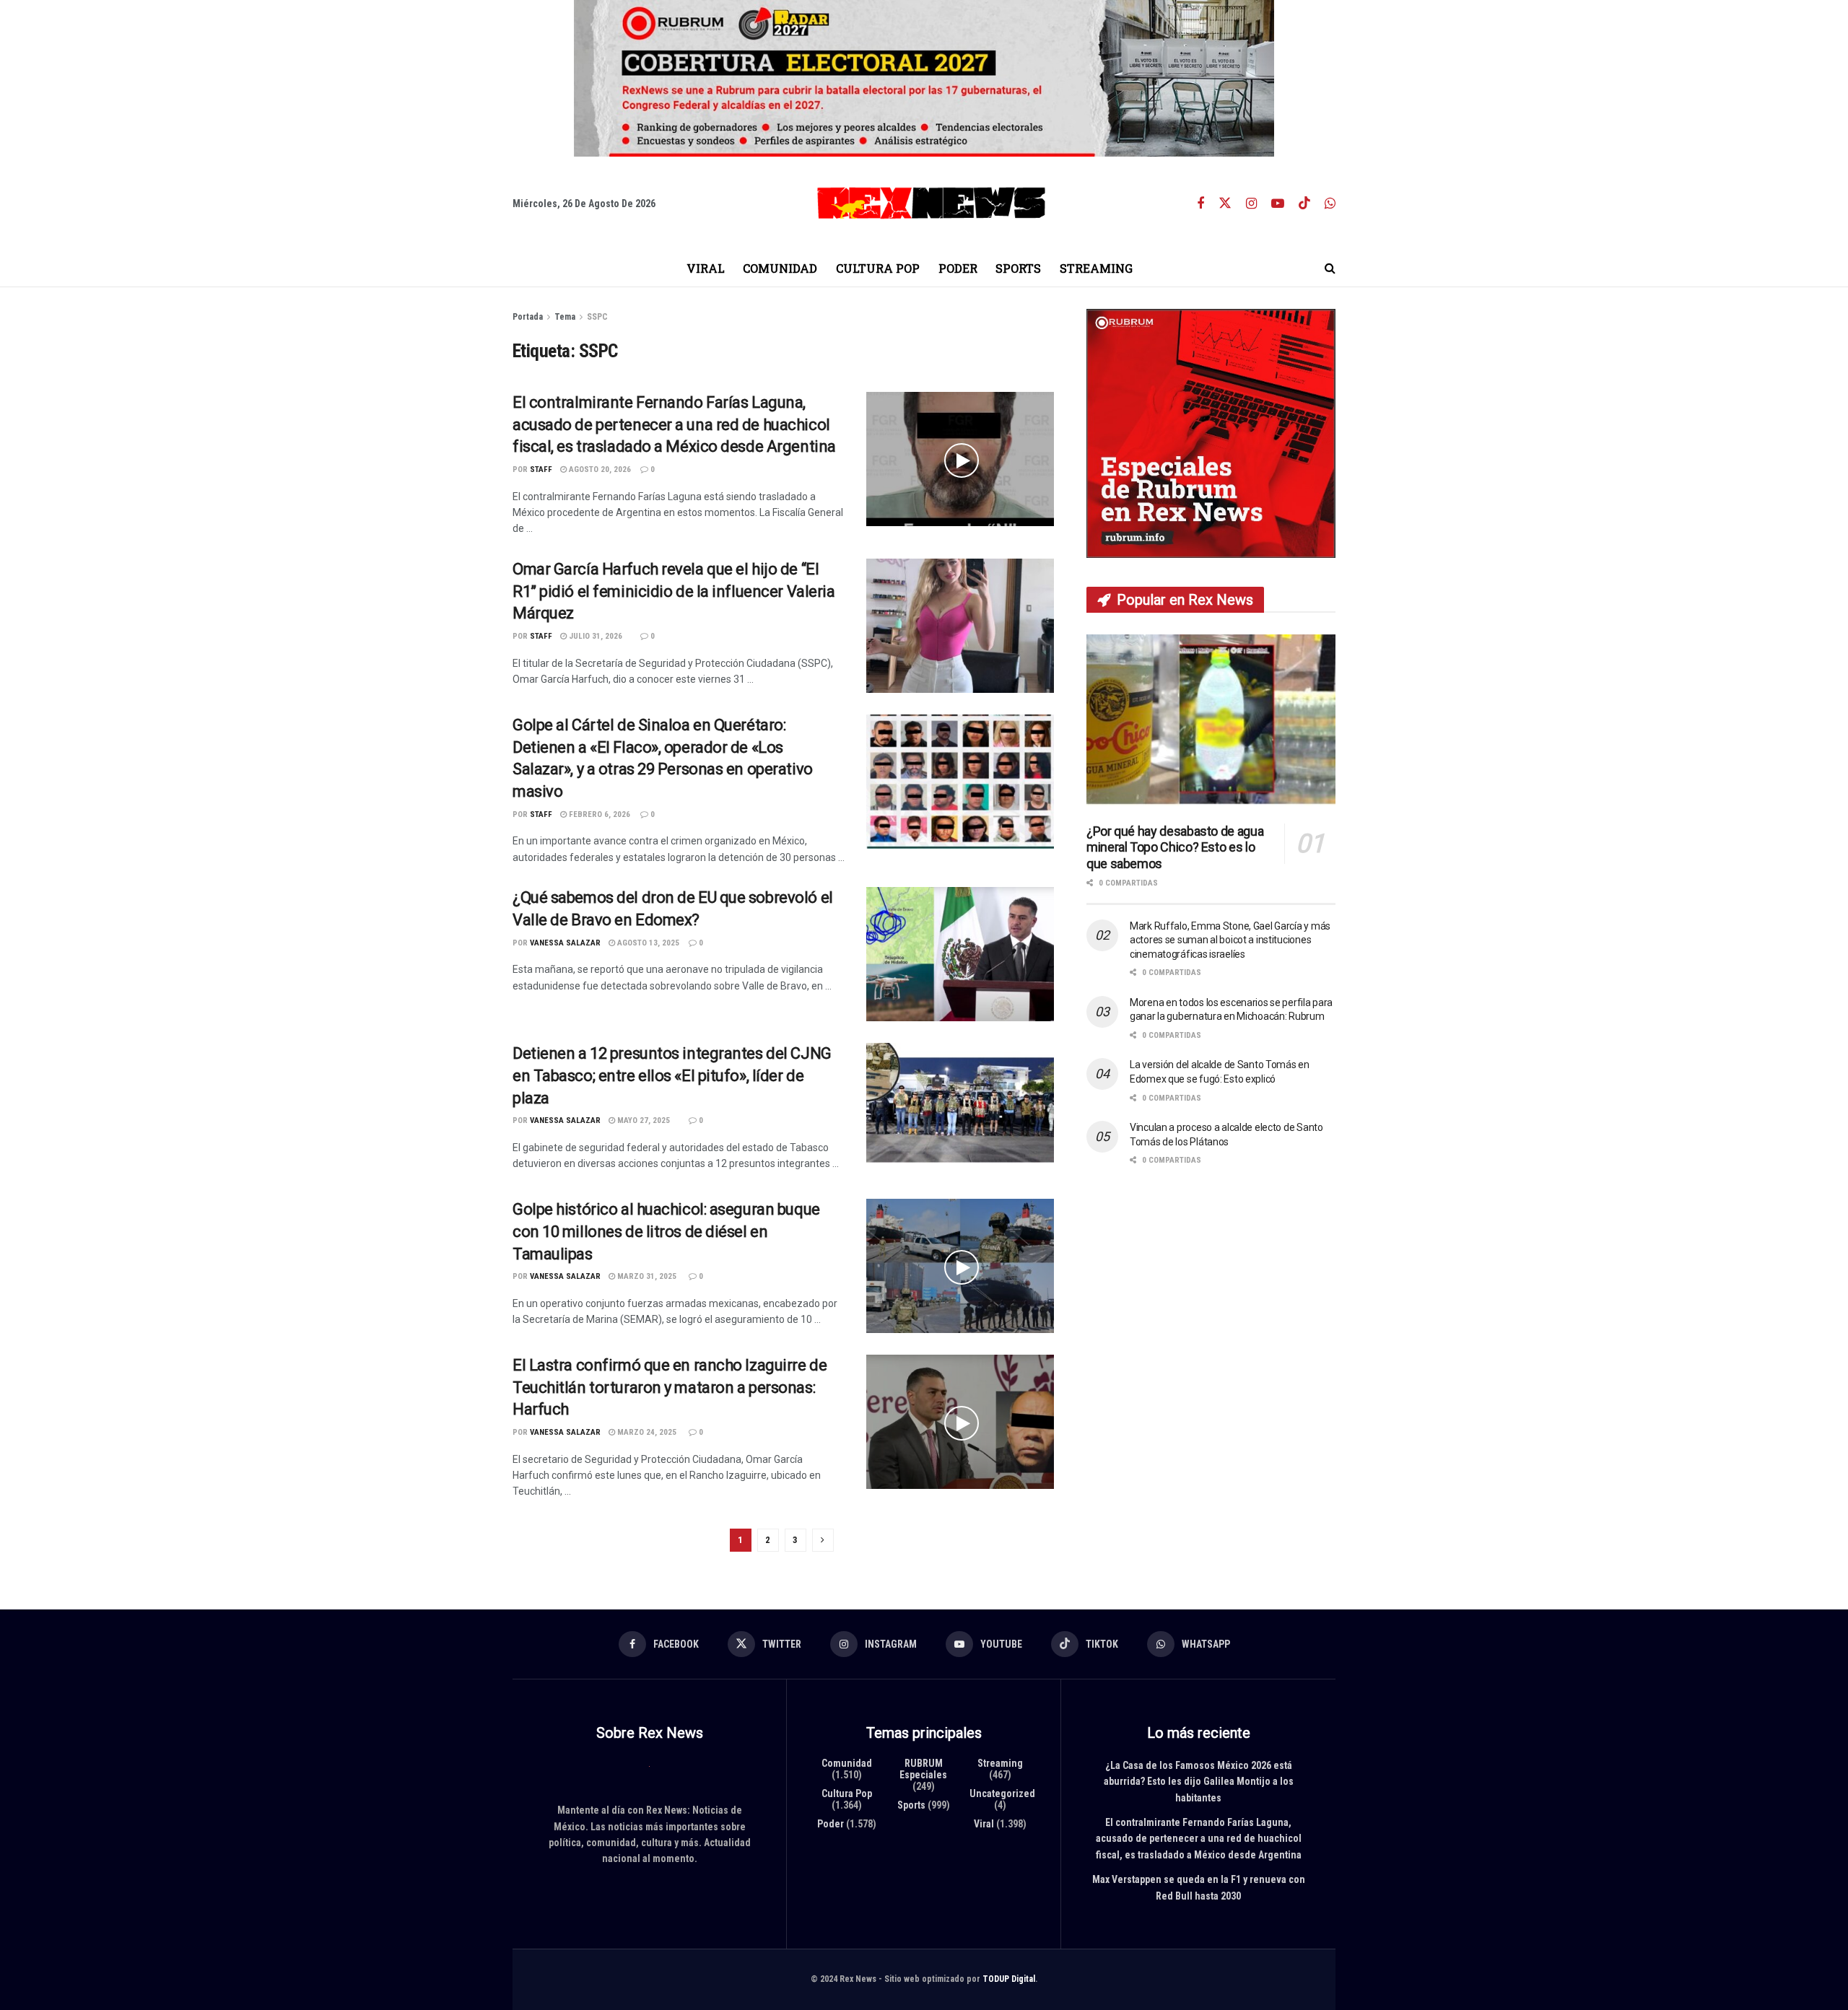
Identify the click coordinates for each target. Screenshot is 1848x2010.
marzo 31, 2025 (646, 1276)
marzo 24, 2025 (646, 1432)
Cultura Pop (878, 268)
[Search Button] (1330, 268)
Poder (958, 268)
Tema (565, 317)
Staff (541, 469)
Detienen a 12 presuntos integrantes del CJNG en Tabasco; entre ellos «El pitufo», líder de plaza (672, 1076)
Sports (1018, 268)
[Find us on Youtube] (1278, 204)
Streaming (1096, 268)
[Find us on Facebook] (1200, 204)
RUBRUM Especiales (923, 1769)
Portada (528, 317)
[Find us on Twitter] (1225, 204)
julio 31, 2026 (594, 636)
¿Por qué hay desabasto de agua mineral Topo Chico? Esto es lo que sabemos (1175, 847)
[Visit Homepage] (931, 203)
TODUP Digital (1009, 1979)
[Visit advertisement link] (924, 78)
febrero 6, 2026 (598, 814)
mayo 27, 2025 (642, 1120)
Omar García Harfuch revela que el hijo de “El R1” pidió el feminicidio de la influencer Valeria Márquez (674, 591)
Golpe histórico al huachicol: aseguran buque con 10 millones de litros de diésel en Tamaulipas (666, 1232)
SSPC (597, 317)
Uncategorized (1002, 1793)
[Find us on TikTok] (1304, 204)
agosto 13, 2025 (647, 943)
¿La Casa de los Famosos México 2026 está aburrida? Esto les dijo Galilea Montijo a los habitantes (1199, 1782)
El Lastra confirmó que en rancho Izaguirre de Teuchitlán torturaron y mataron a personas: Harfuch (670, 1388)
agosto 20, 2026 (599, 469)
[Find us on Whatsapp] (1330, 204)
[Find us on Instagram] (1251, 204)
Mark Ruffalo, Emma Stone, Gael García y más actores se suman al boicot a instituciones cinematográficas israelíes (1230, 940)
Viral (706, 268)
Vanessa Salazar (565, 943)
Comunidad (780, 268)
